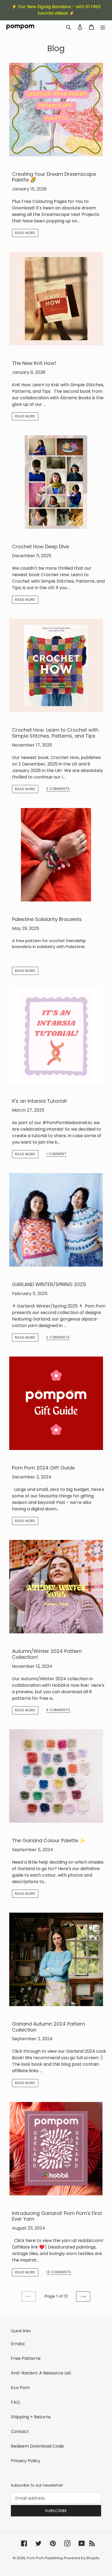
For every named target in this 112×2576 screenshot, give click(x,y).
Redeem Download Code (37, 2446)
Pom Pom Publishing (45, 2558)
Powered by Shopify (82, 2558)
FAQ (15, 2402)
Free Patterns (26, 2358)
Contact (20, 2431)
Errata (18, 2344)
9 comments (58, 1710)
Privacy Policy (26, 2461)
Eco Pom (20, 2388)
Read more (25, 233)
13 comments (59, 2272)
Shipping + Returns (31, 2417)
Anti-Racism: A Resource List (41, 2373)
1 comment (57, 1154)
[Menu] (103, 27)
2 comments (58, 789)
